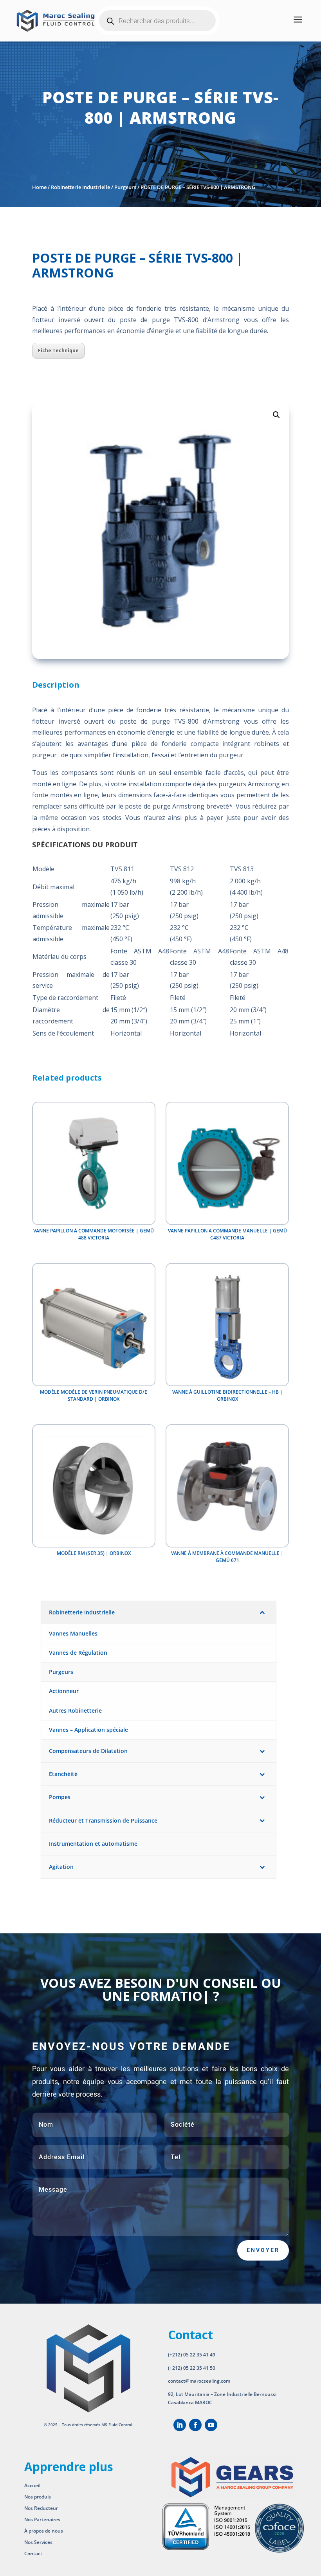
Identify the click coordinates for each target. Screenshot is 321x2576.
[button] (276, 415)
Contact (33, 2553)
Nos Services (38, 2542)
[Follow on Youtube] (211, 2425)
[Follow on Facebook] (195, 2425)
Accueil (32, 2485)
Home (39, 187)
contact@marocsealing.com (199, 2381)
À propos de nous (44, 2531)
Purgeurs (125, 187)
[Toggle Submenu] (262, 1612)
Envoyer (263, 2250)
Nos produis (38, 2497)
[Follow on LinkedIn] (180, 2425)
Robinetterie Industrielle (80, 187)
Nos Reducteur (41, 2508)
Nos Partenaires (42, 2519)
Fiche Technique (58, 350)
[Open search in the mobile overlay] (157, 21)
